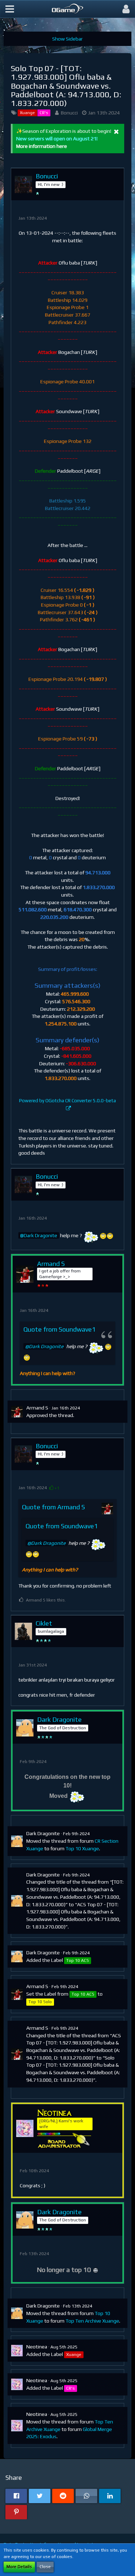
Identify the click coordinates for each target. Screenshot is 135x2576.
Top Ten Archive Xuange (92, 2321)
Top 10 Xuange (82, 1848)
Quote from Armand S (53, 1507)
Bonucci (69, 113)
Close (45, 2567)
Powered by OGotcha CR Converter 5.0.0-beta (67, 1101)
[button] (10, 9)
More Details (19, 2567)
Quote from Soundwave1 (59, 1329)
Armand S (37, 1408)
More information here (42, 146)
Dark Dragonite (40, 1235)
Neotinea (37, 2347)
